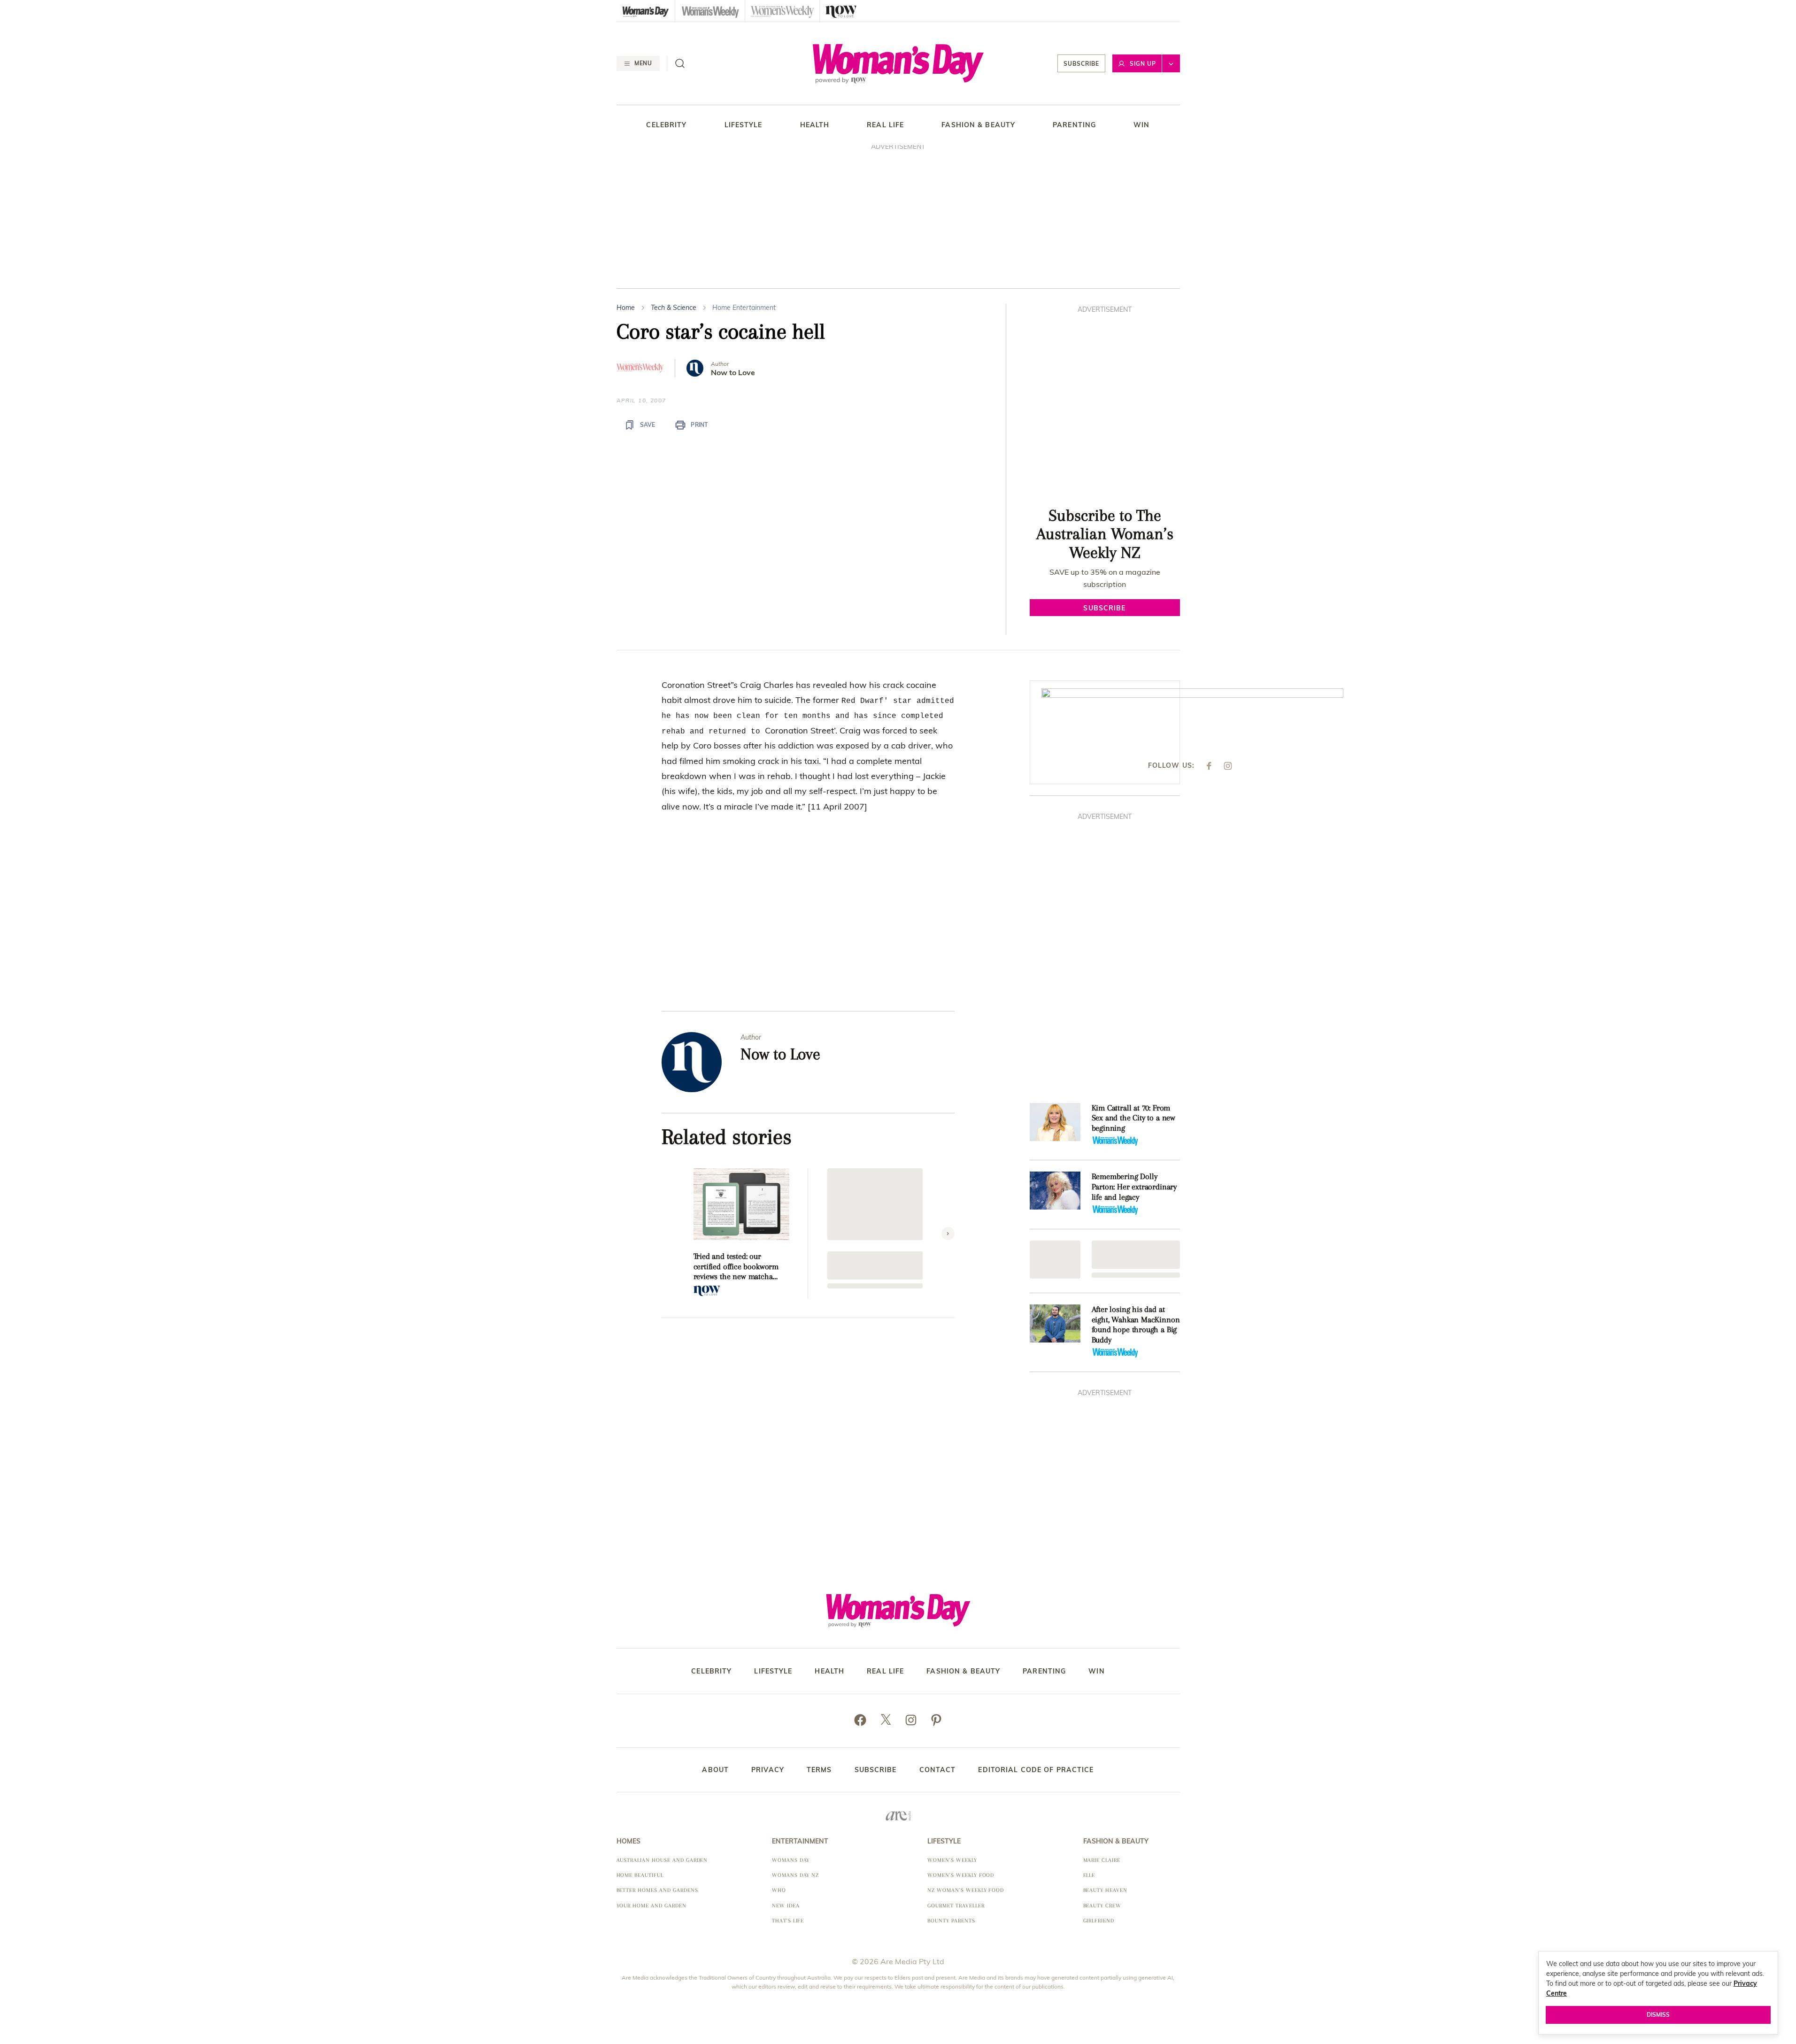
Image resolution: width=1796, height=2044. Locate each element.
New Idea (786, 1906)
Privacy (768, 1770)
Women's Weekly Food (961, 1875)
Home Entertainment (744, 308)
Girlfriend (1099, 1921)
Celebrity (666, 125)
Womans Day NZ (795, 1875)
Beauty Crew (1102, 1906)
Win (1141, 125)
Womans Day (791, 1860)
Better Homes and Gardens (657, 1890)
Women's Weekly (952, 1860)
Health (815, 125)
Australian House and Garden (662, 1860)
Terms (819, 1770)
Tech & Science (674, 308)
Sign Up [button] (1143, 64)
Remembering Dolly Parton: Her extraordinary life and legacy (1134, 1186)
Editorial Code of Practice (1036, 1770)
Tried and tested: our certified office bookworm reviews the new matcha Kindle (736, 1267)
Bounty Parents (951, 1921)
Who (779, 1890)
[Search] (680, 63)
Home (626, 308)
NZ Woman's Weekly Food (966, 1890)
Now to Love (733, 373)
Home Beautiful (640, 1875)
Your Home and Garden (651, 1906)
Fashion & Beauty (978, 125)
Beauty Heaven (1105, 1890)
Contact (938, 1770)
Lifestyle (744, 125)
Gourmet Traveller (956, 1906)
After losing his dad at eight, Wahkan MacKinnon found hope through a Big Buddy (1136, 1324)
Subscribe (1081, 64)
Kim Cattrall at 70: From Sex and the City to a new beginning (1134, 1118)
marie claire (1102, 1860)
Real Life (885, 125)
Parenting (1074, 125)
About (715, 1770)
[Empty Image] (1055, 1260)
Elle (1089, 1875)
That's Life (788, 1921)
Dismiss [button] (1658, 2015)
